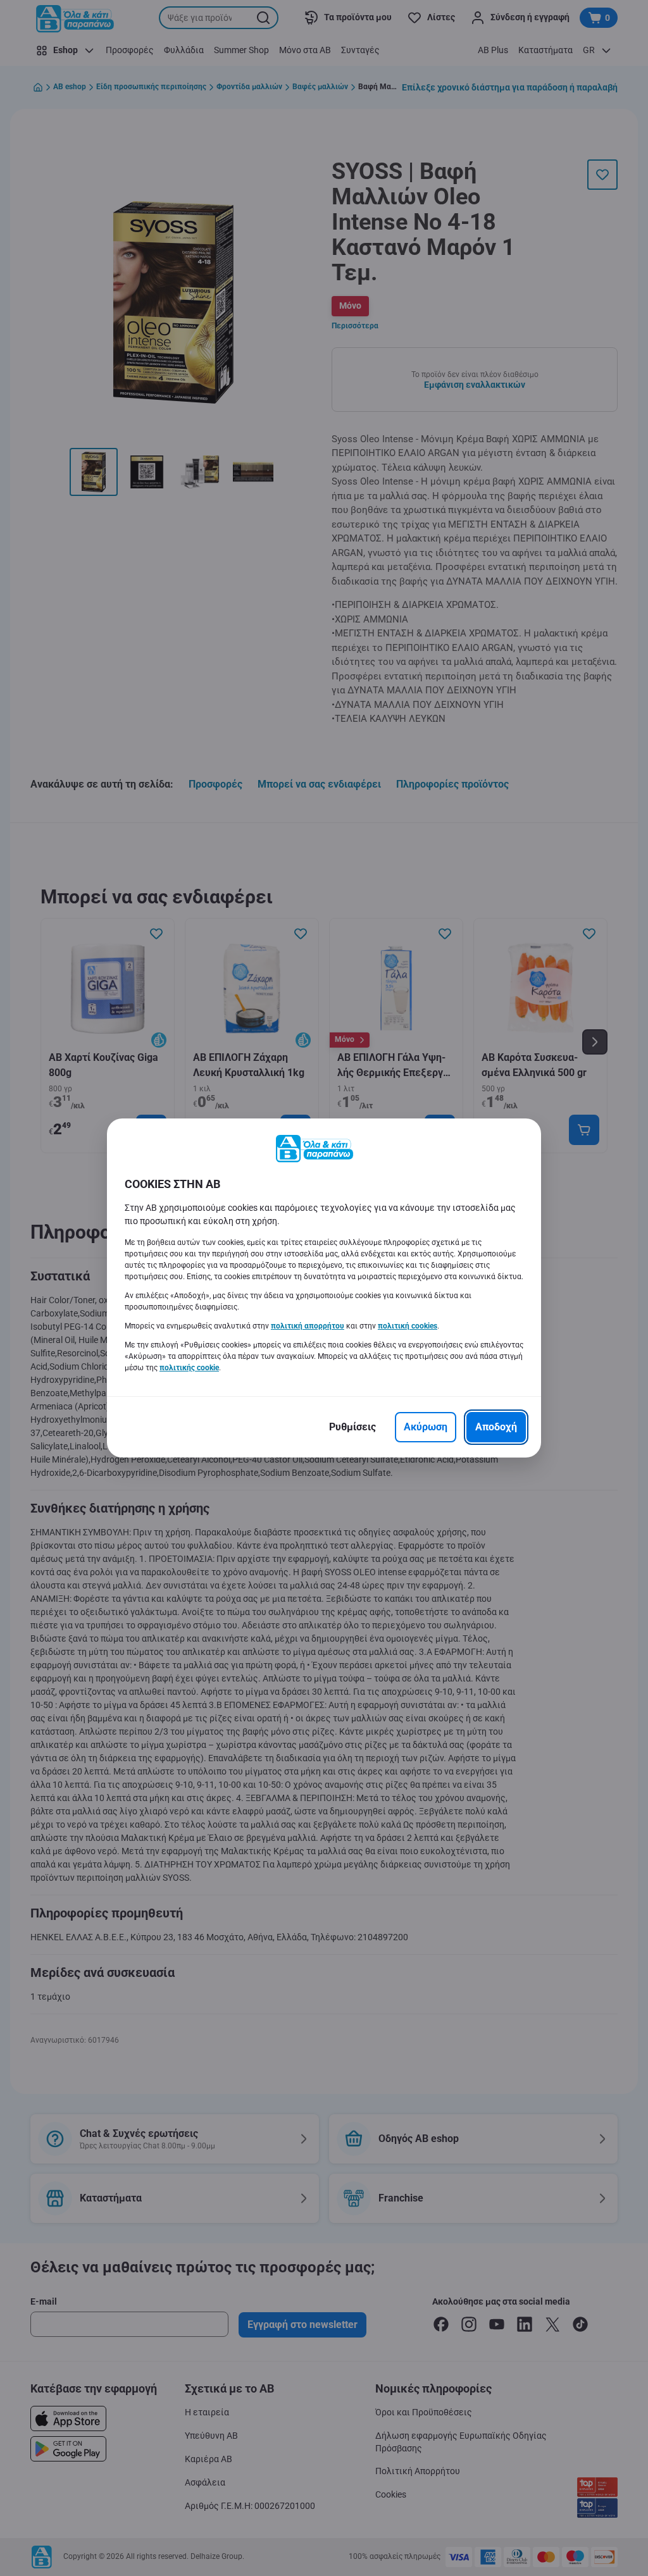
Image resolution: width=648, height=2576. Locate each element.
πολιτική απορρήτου (308, 1326)
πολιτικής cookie (189, 1368)
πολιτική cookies (408, 1326)
